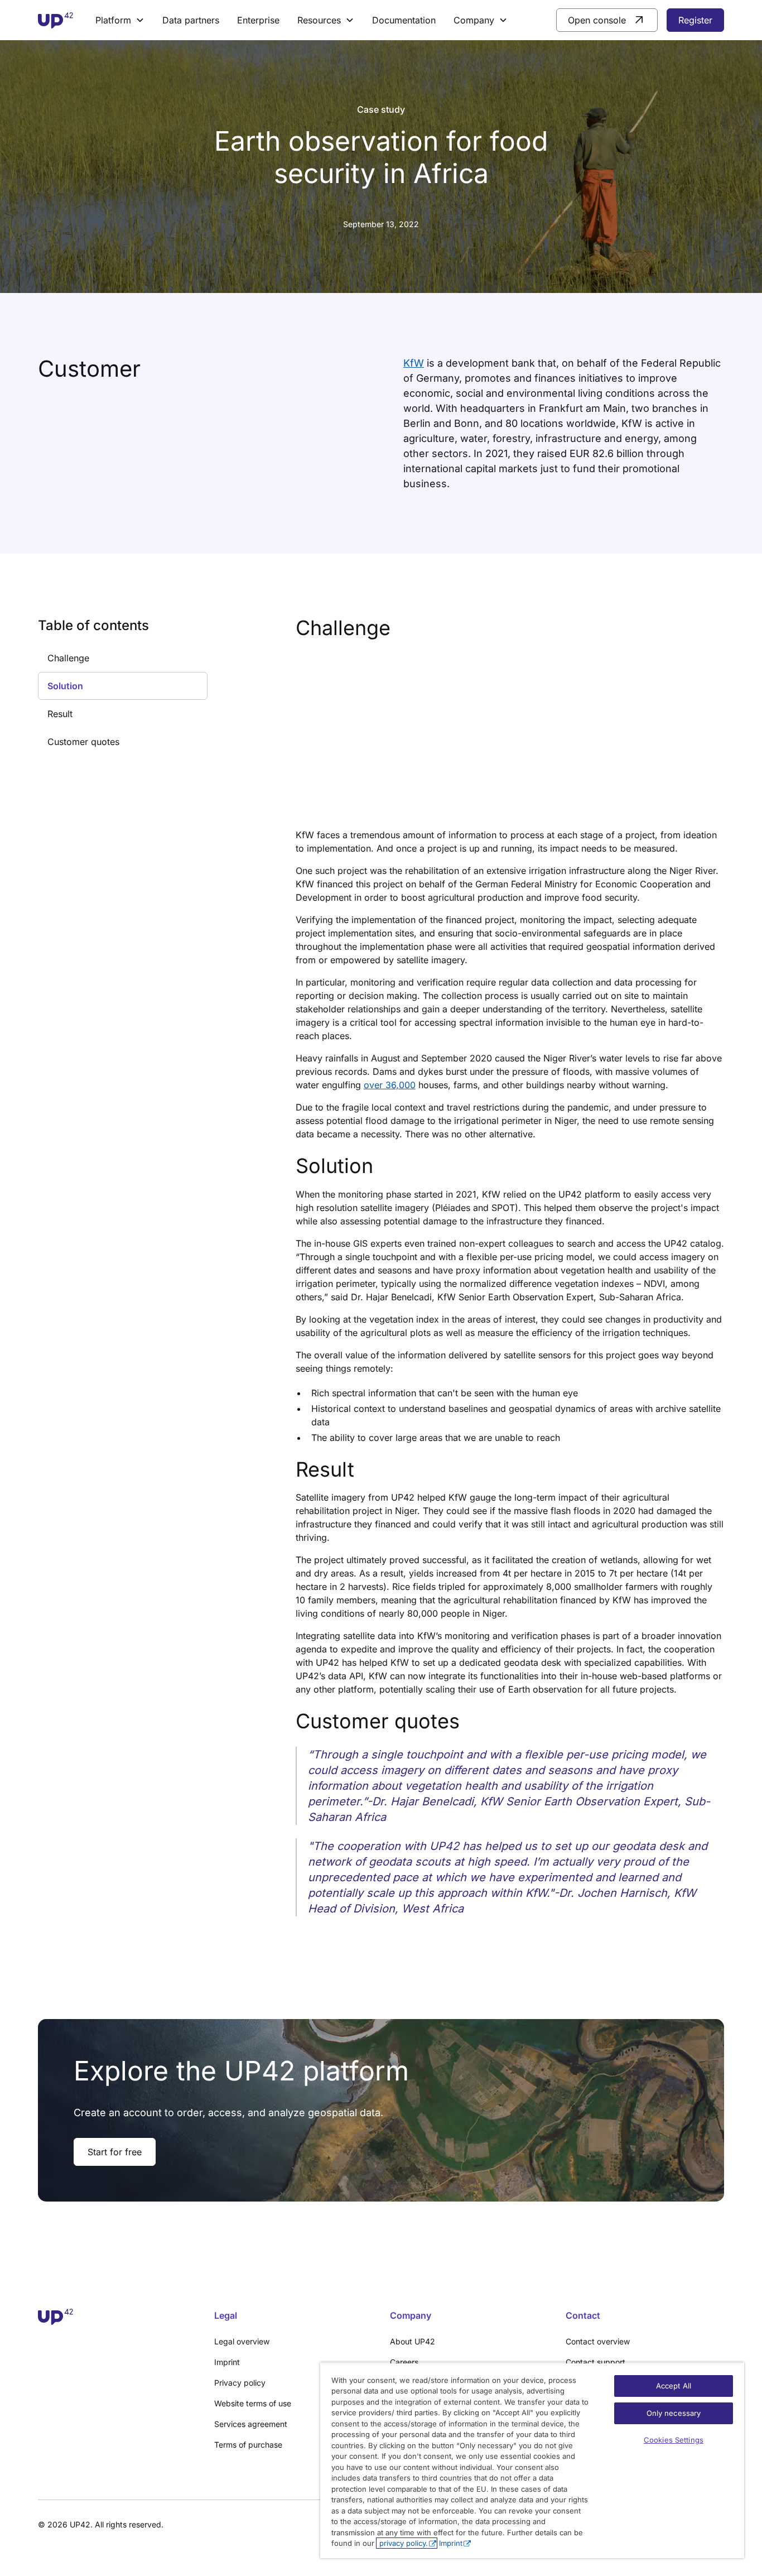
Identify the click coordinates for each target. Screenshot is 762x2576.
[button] (120, 20)
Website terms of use (253, 2403)
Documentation (404, 20)
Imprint (227, 2362)
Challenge (68, 658)
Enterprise (258, 20)
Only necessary (674, 2413)
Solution (65, 686)
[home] (56, 20)
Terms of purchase (248, 2445)
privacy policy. (402, 2543)
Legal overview (242, 2341)
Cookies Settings (674, 2440)
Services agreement (251, 2424)
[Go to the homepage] (117, 2317)
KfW (414, 363)
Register (695, 20)
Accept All (674, 2386)
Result (60, 714)
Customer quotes (83, 742)
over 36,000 (390, 1085)
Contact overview (598, 2341)
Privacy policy (240, 2383)
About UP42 (413, 2341)
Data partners (191, 20)
